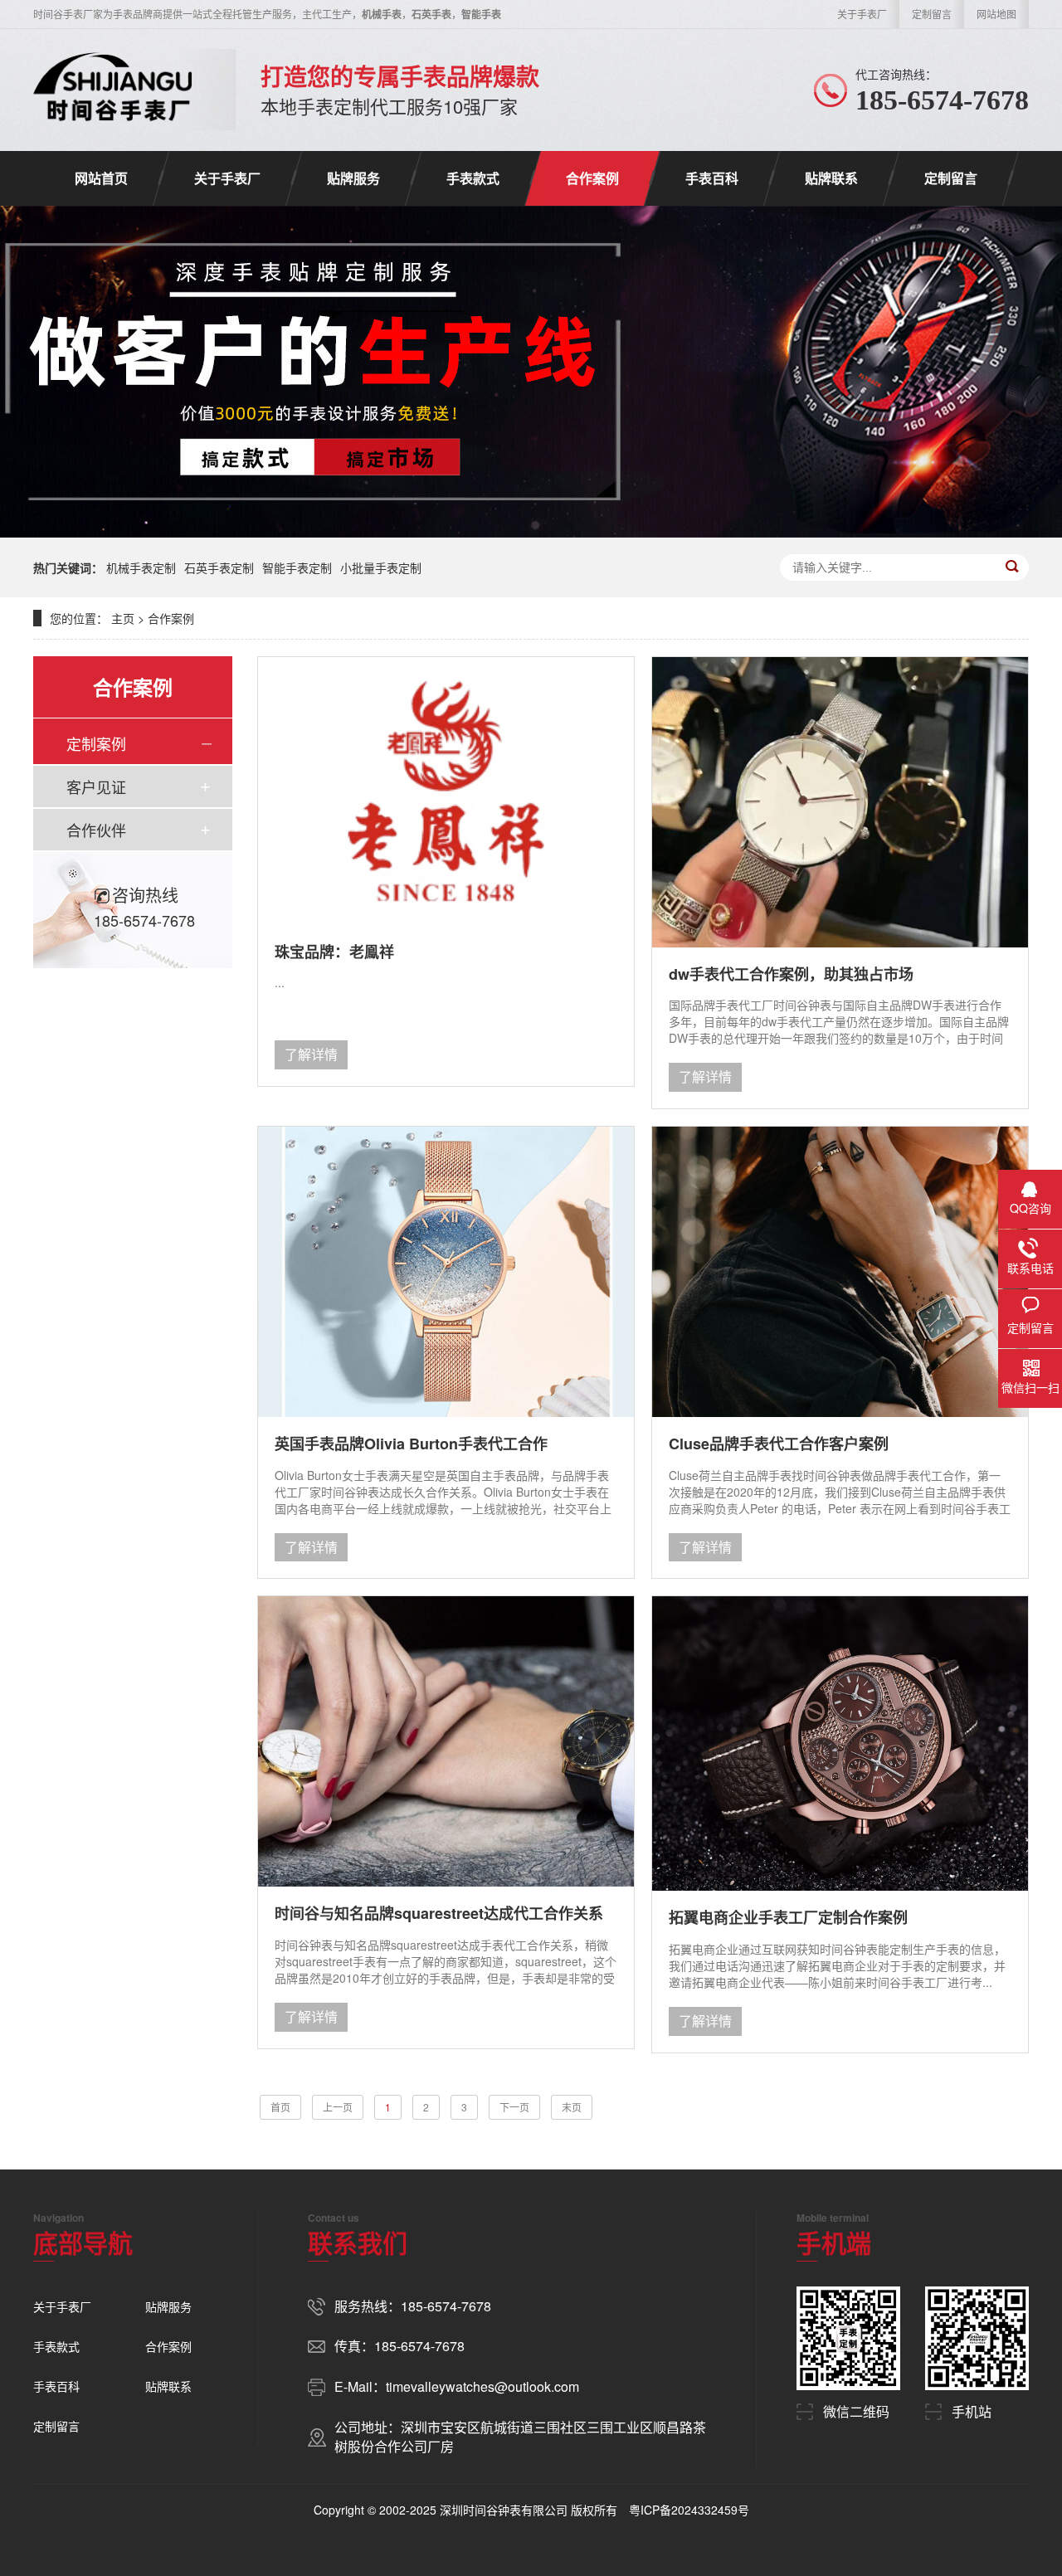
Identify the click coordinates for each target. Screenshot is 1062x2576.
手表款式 (473, 178)
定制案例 (96, 743)
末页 (572, 2107)
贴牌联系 (831, 178)
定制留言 (932, 14)
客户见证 (96, 786)
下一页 (514, 2107)
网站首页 (101, 178)
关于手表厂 (862, 14)
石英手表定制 (219, 567)
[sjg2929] (113, 90)
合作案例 (592, 178)
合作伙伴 (96, 830)
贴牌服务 (353, 178)
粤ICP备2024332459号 (689, 2510)
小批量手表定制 (381, 567)
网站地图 (996, 14)
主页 (123, 618)
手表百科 (712, 178)
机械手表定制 (141, 567)
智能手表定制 (297, 567)
